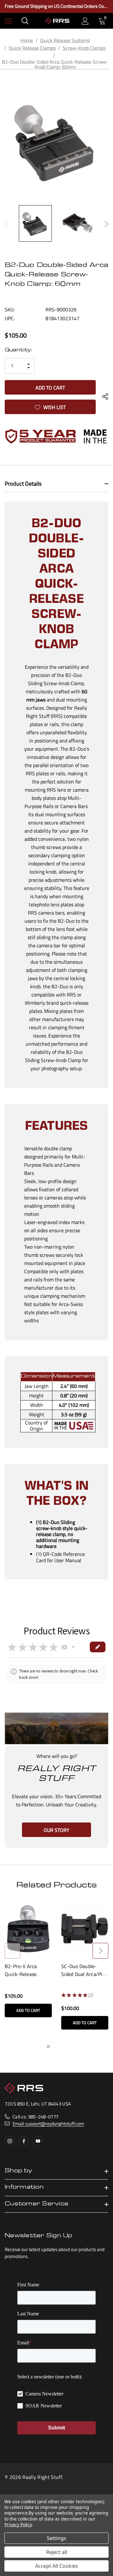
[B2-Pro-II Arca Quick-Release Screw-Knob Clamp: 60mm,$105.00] (28, 1929)
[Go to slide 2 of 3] (56, 2047)
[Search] (25, 21)
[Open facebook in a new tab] (24, 2141)
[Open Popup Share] (105, 397)
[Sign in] (85, 21)
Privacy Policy (18, 2524)
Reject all (57, 2552)
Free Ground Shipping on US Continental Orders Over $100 (56, 6)
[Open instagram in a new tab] (10, 2141)
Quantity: (18, 350)
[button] (73, 1647)
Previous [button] (6, 224)
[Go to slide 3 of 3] (65, 2047)
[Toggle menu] (8, 21)
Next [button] (107, 224)
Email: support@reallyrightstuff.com (48, 2124)
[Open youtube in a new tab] (38, 2141)
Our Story (56, 1830)
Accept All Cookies (57, 2566)
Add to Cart (28, 2010)
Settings (56, 2538)
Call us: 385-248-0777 (35, 2117)
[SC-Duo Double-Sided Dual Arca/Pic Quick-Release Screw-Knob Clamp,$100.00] (85, 1929)
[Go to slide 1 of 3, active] (48, 2047)
